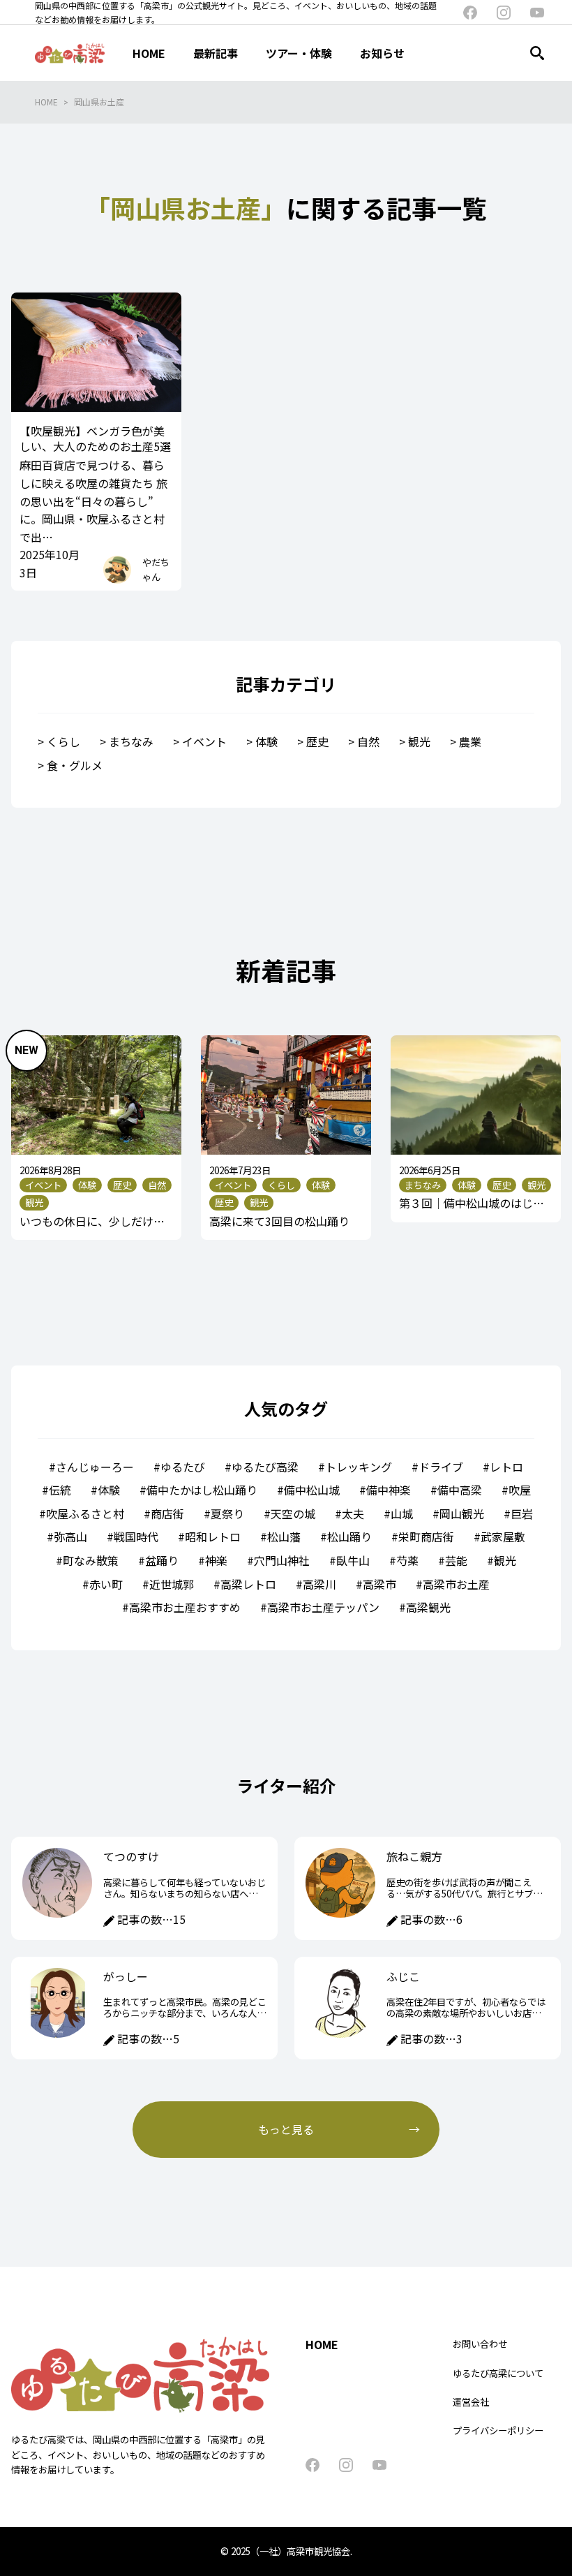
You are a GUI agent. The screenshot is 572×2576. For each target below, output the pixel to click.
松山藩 (284, 1537)
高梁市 (379, 1584)
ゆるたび (183, 1467)
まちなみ (131, 741)
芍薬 (407, 1560)
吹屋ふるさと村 (85, 1513)
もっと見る (286, 2129)
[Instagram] (504, 13)
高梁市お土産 (456, 1584)
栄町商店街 (426, 1537)
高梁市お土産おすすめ (185, 1607)
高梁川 (319, 1584)
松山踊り (349, 1537)
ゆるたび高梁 (265, 1467)
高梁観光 (428, 1607)
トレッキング (359, 1467)
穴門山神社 (282, 1560)
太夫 (353, 1513)
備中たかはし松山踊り (202, 1490)
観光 (419, 741)
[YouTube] (537, 13)
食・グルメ (75, 765)
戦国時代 (136, 1537)
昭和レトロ (213, 1537)
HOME (46, 102)
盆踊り (162, 1560)
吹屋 (520, 1490)
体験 (266, 741)
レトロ (506, 1467)
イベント (204, 741)
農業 (470, 741)
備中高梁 (460, 1490)
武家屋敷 (503, 1537)
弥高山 (70, 1537)
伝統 (60, 1490)
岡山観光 (462, 1513)
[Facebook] (470, 13)
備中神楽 (389, 1490)
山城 (402, 1513)
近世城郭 (172, 1584)
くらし (63, 741)
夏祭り (227, 1513)
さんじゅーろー (95, 1467)
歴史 (317, 741)
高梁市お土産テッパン (323, 1607)
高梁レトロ (248, 1584)
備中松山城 (312, 1490)
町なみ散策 (91, 1560)
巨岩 (522, 1513)
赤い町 (106, 1584)
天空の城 (293, 1513)
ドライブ (441, 1467)
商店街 (167, 1513)
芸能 (456, 1560)
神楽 (216, 1560)
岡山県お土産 (99, 102)
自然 (368, 741)
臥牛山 (353, 1560)
